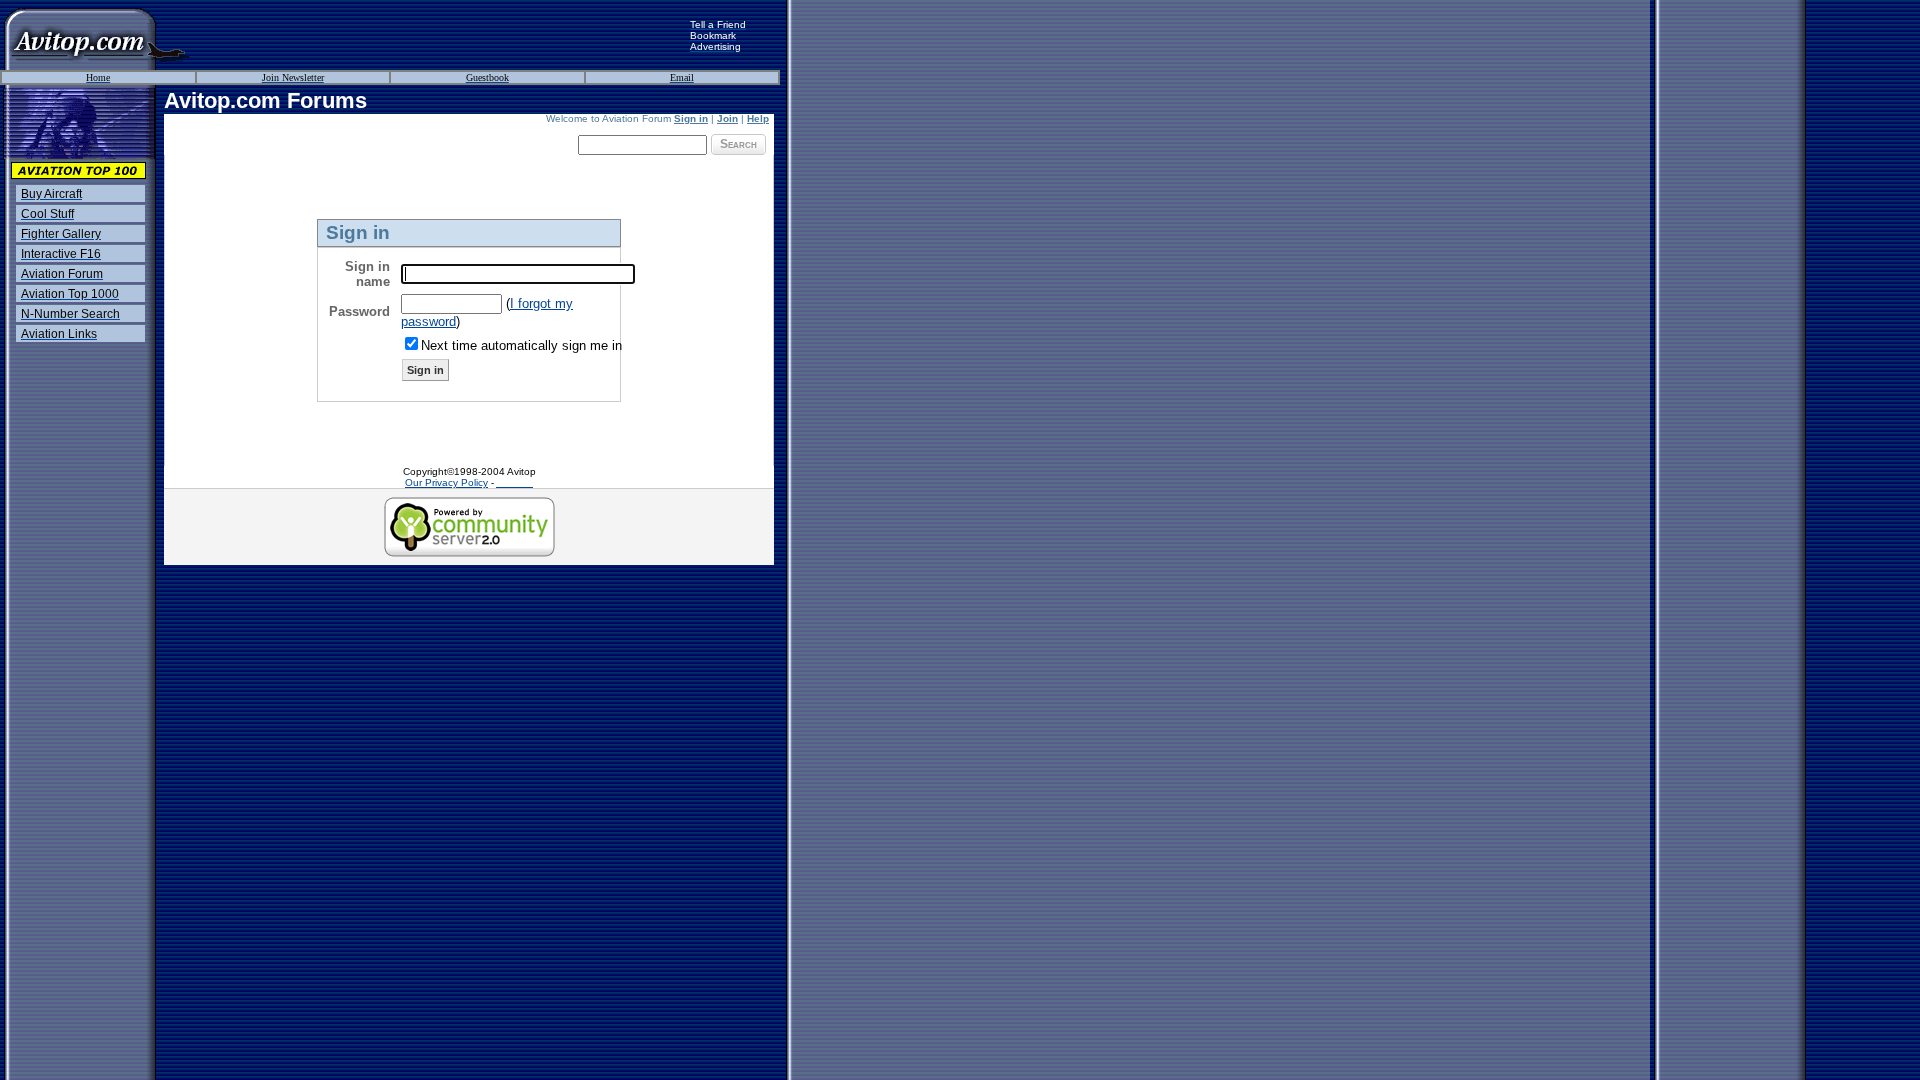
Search (738, 144)
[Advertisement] (440, 35)
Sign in (691, 118)
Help (758, 118)
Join (727, 118)
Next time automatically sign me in (521, 345)
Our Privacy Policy (446, 482)
